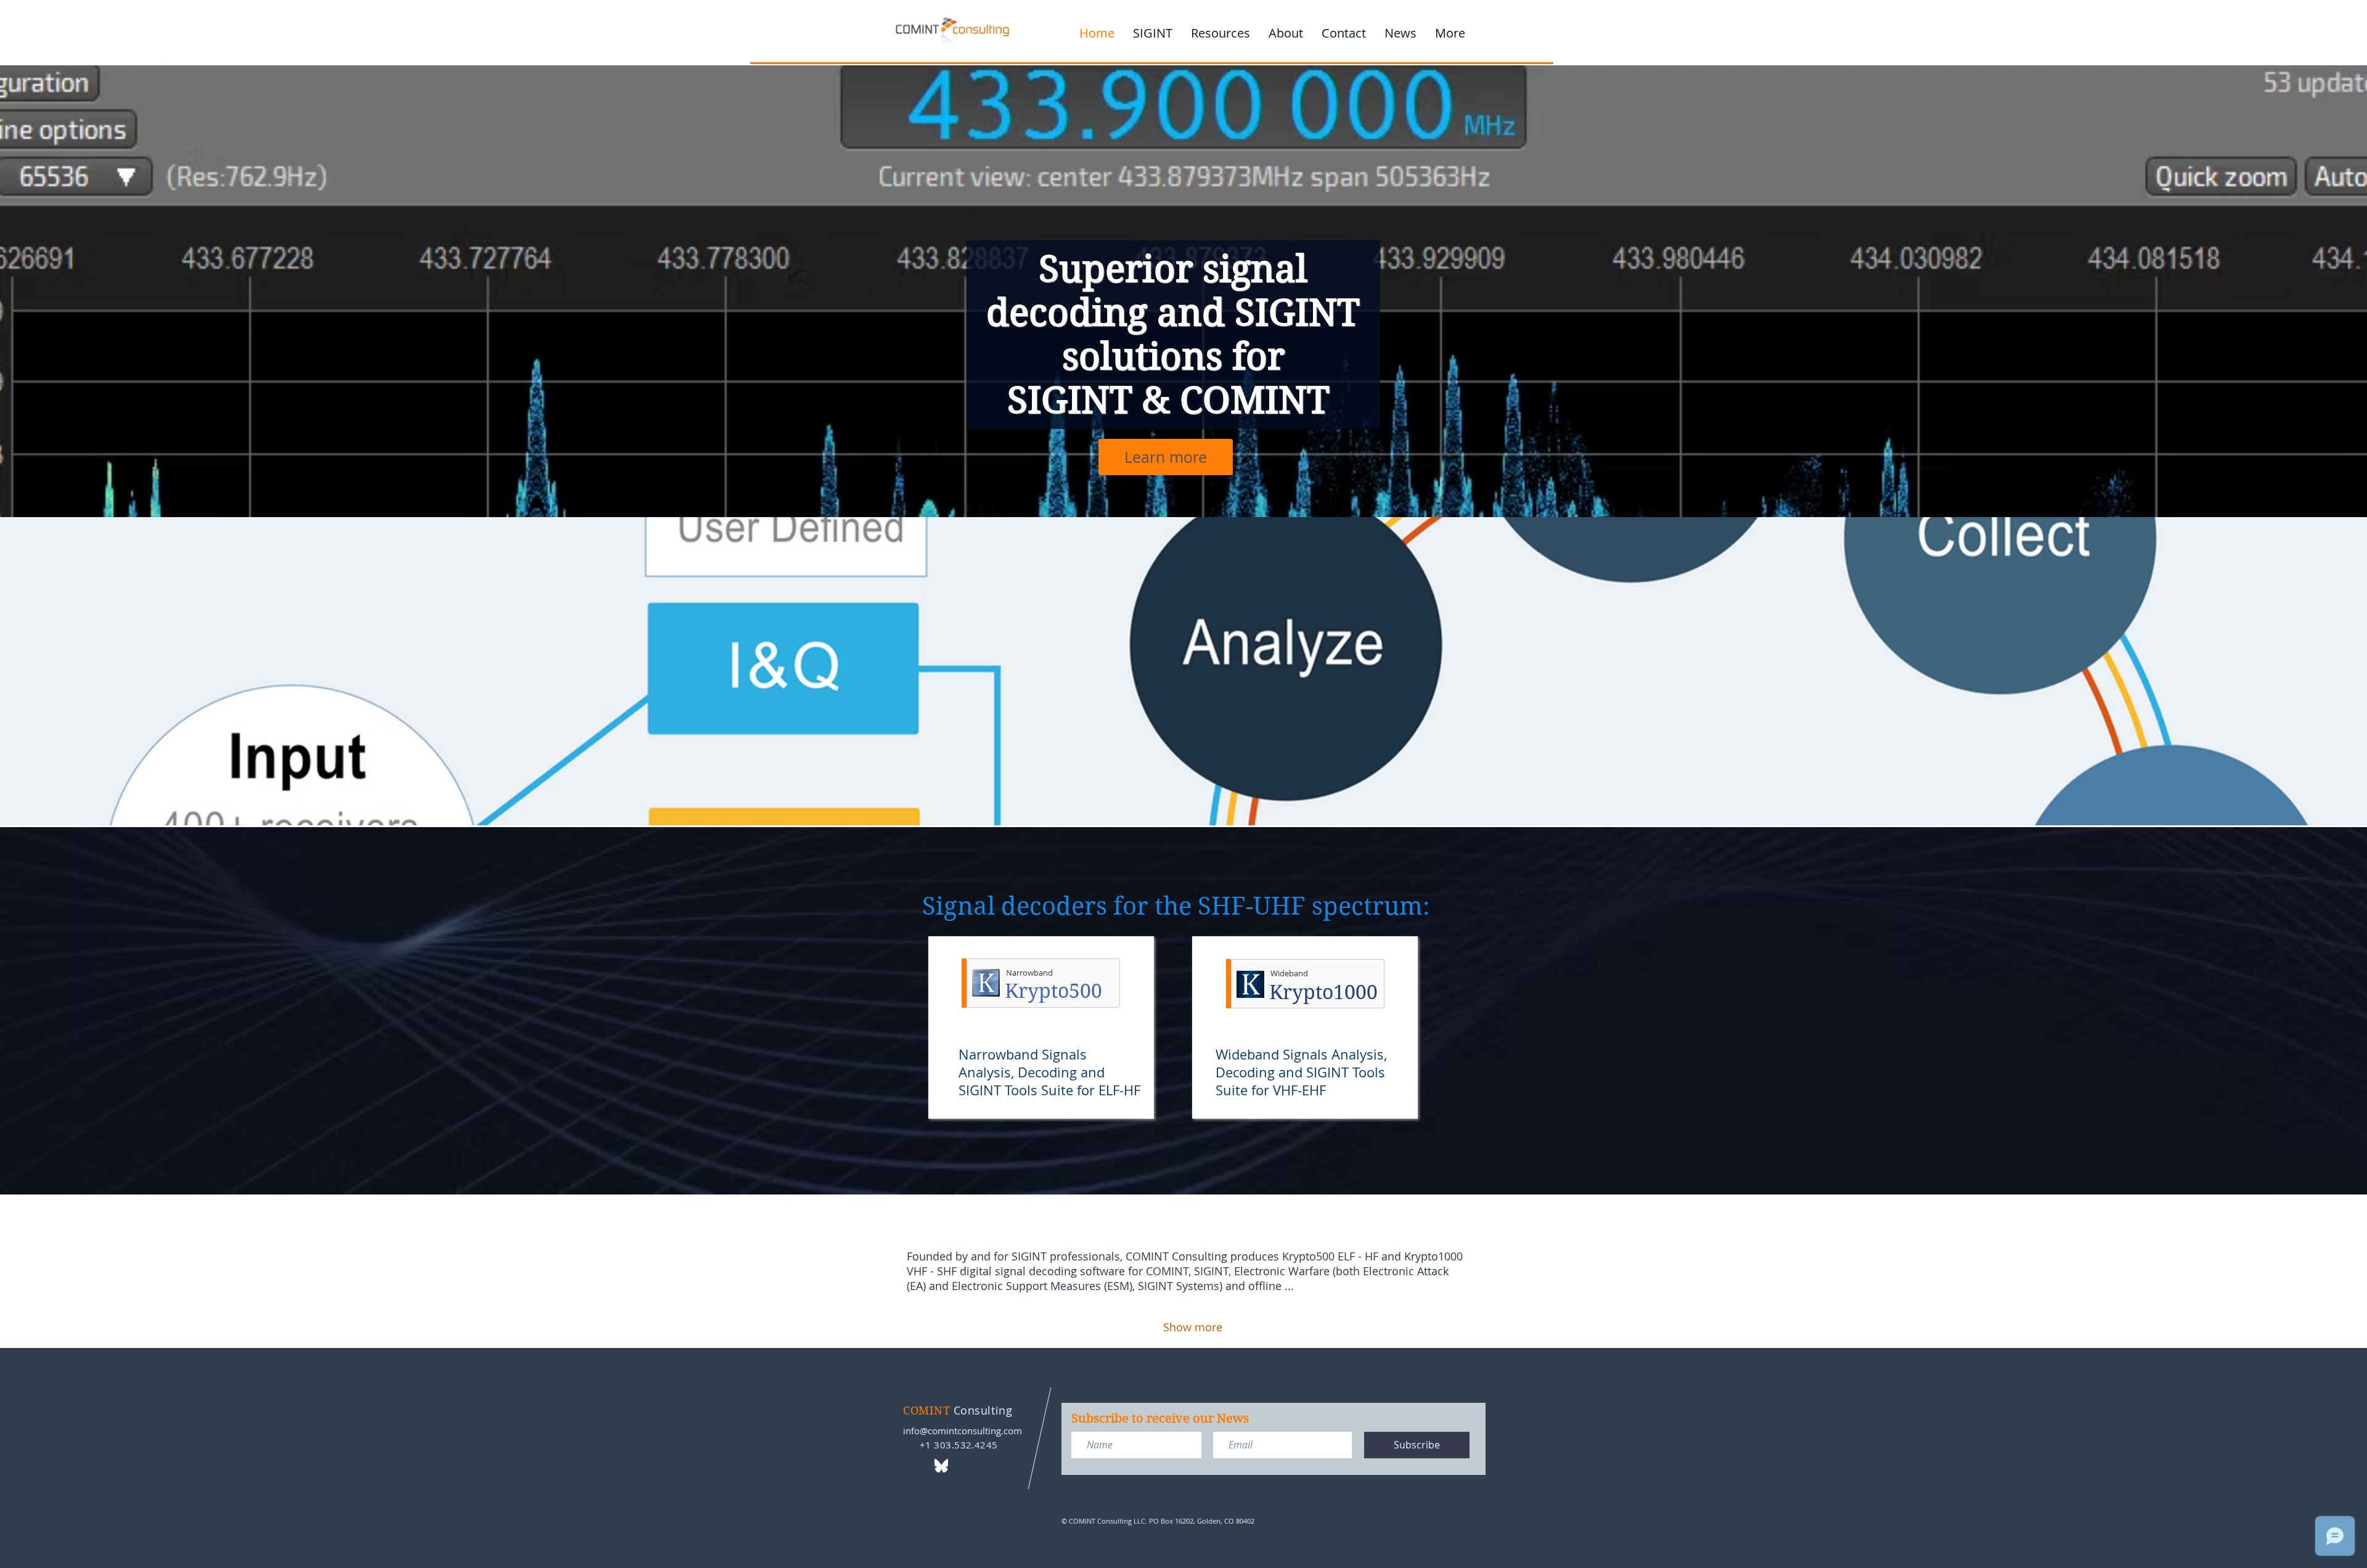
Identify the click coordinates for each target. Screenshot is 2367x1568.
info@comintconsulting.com (963, 1431)
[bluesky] (941, 1466)
